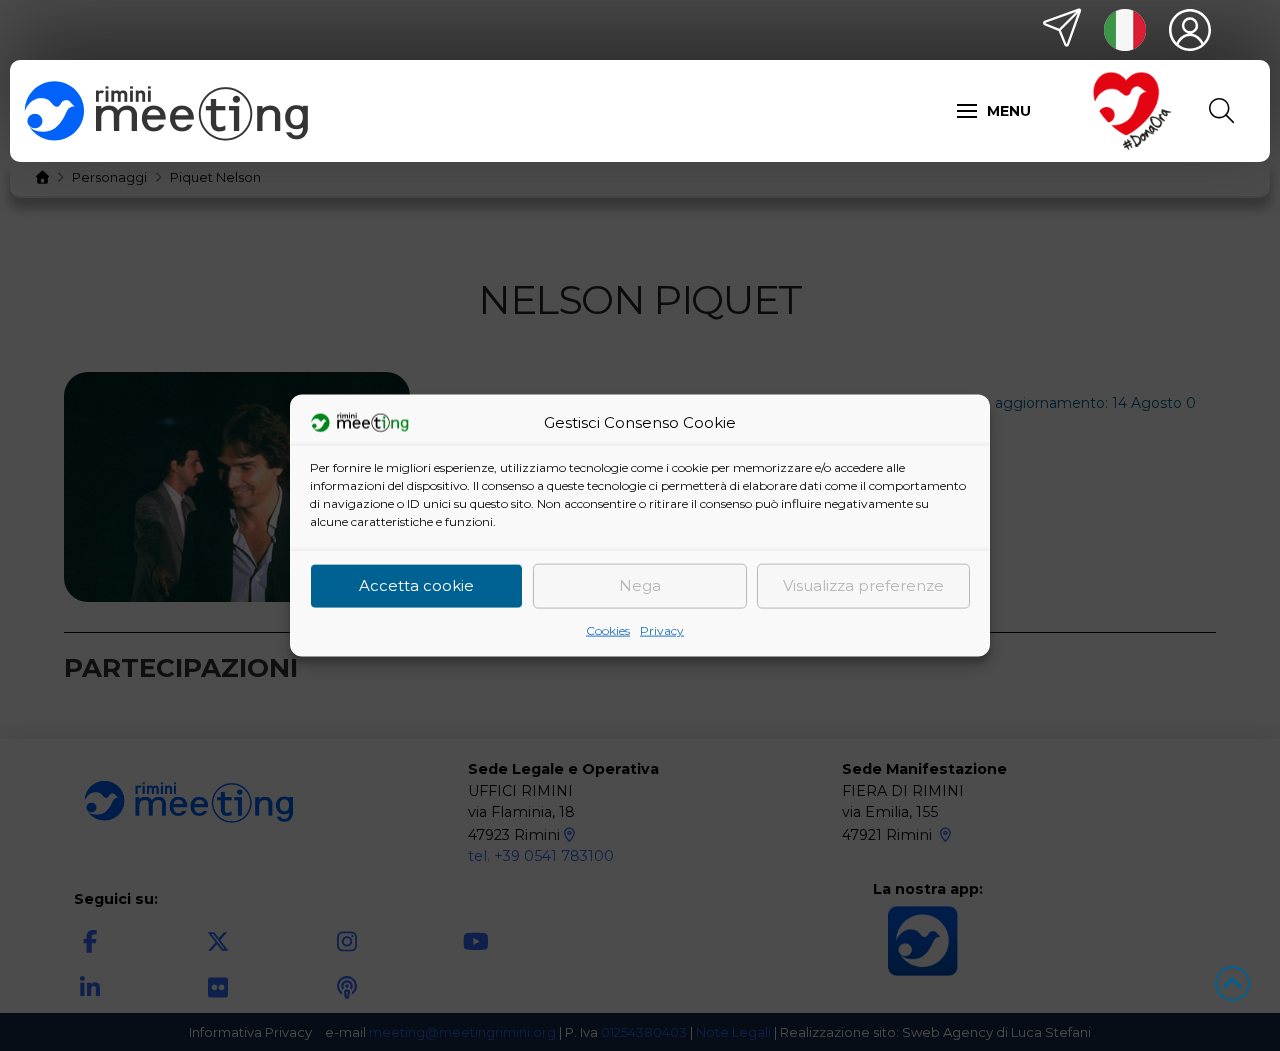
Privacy (662, 629)
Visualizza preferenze (863, 585)
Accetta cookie (416, 585)
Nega (640, 585)
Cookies (608, 629)
